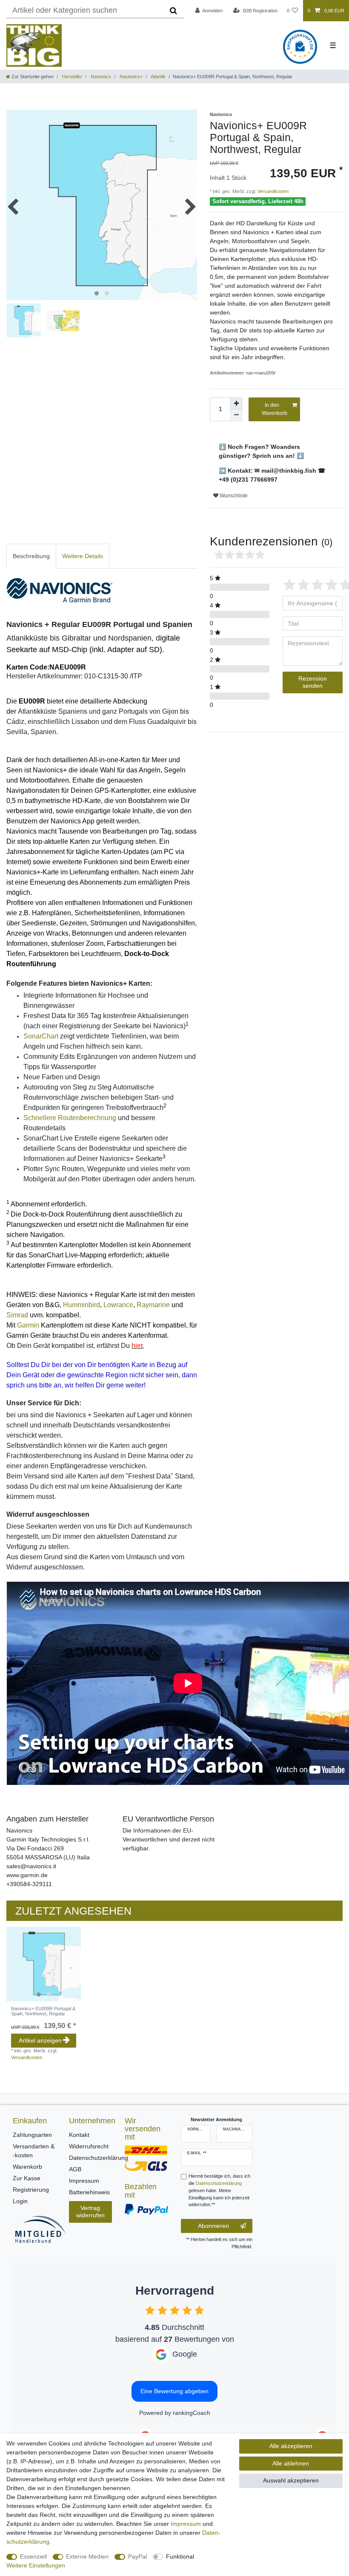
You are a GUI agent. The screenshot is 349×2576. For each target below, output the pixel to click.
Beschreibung (31, 556)
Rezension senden (313, 682)
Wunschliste (233, 496)
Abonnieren (213, 2226)
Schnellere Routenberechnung (70, 1118)
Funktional (180, 2556)
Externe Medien (87, 2556)
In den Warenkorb (275, 409)
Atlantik (158, 77)
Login (20, 2201)
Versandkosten (272, 191)
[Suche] (173, 11)
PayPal (137, 2556)
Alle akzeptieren (291, 2446)
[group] (44, 1964)
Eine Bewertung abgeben (174, 2391)
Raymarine (153, 1305)
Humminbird (82, 1305)
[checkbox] (150, 2310)
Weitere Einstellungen (36, 2565)
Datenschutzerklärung (99, 2158)
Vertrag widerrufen (90, 2212)
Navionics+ (130, 77)
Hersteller (72, 77)
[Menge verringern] (236, 415)
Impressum (84, 2181)
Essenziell (33, 2556)
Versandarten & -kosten (34, 2151)
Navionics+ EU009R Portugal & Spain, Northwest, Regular (43, 2011)
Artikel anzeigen (40, 2040)
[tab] (31, 556)
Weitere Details (83, 556)
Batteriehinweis (89, 2192)
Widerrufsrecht (89, 2146)
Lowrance (118, 1305)
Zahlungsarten (32, 2135)
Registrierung (31, 2190)
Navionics (100, 77)
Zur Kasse (27, 2178)
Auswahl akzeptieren (291, 2480)
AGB (75, 2169)
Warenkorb (27, 2167)
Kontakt (79, 2135)
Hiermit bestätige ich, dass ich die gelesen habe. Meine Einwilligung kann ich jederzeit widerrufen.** (219, 2190)
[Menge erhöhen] (236, 403)
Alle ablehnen (291, 2463)
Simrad (17, 1315)
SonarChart (41, 1036)
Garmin (28, 1325)
